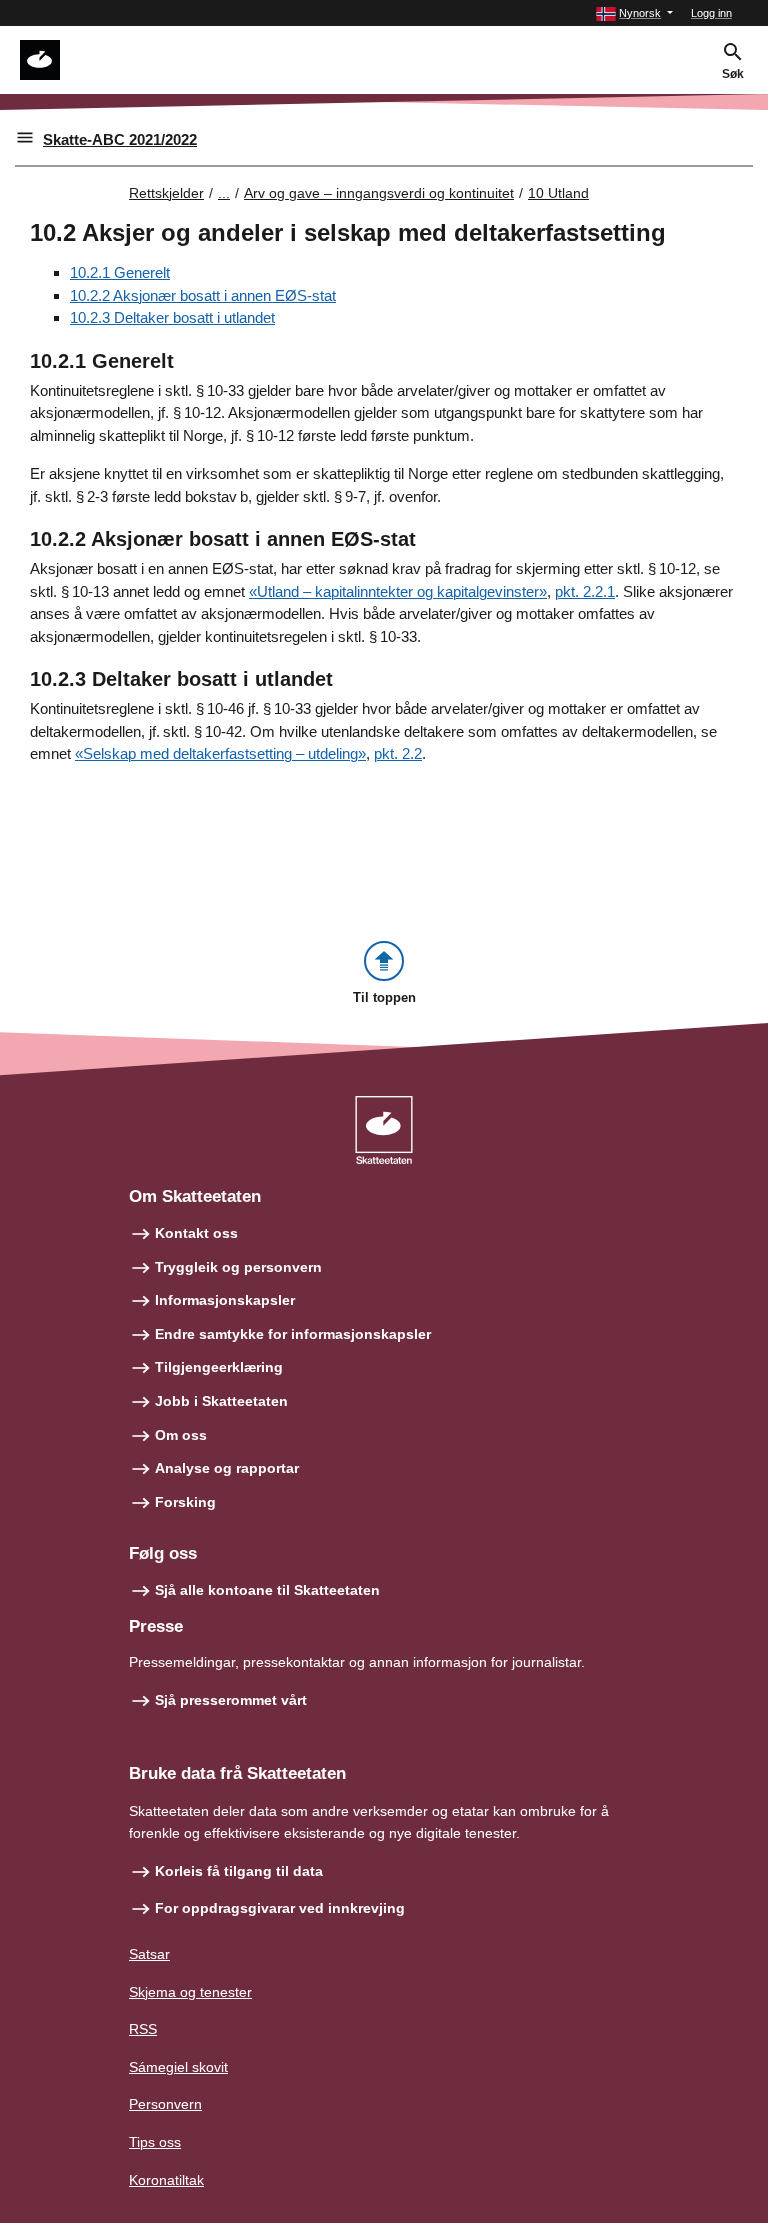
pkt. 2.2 (398, 753)
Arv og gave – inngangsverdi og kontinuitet (379, 193)
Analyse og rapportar (227, 1468)
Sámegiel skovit (178, 2067)
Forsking (185, 1502)
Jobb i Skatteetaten (221, 1401)
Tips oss (155, 2142)
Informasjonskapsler (225, 1300)
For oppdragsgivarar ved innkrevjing (280, 1908)
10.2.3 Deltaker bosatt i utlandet (172, 317)
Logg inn (711, 13)
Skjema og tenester (190, 1992)
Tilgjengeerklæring (219, 1367)
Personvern (165, 2104)
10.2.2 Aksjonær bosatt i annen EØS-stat (203, 295)
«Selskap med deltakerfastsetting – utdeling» (220, 753)
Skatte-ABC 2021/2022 (120, 139)
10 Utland (558, 193)
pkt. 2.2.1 (585, 591)
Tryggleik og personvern (238, 1267)
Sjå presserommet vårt (231, 1700)
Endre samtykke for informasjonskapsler (293, 1334)
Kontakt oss (196, 1233)
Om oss (181, 1435)
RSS (143, 2029)
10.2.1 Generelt (120, 272)
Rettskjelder (166, 193)
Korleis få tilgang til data (239, 1871)
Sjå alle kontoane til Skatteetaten (267, 1590)
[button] (634, 13)
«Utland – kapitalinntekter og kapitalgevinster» (398, 591)
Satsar (149, 1954)
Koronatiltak (166, 2180)
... (224, 193)
